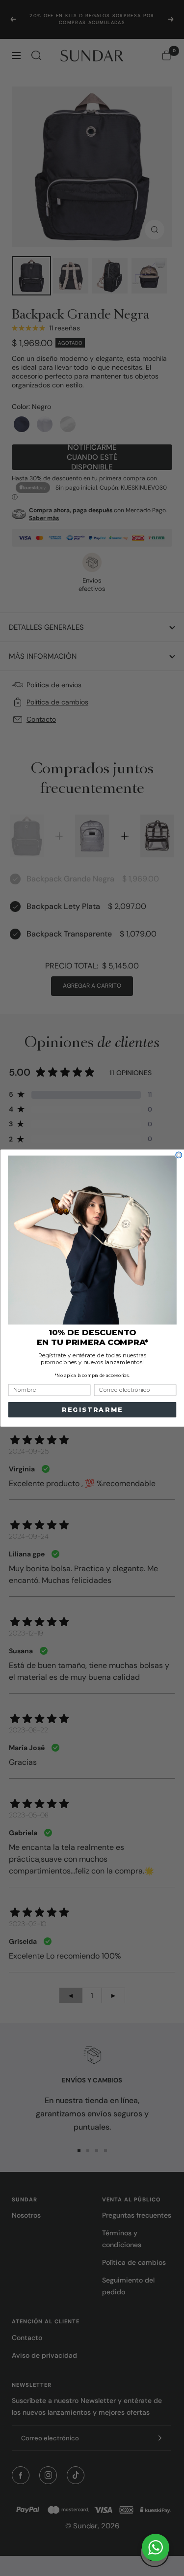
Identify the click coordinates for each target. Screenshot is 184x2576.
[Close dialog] (179, 1155)
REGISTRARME (92, 1410)
